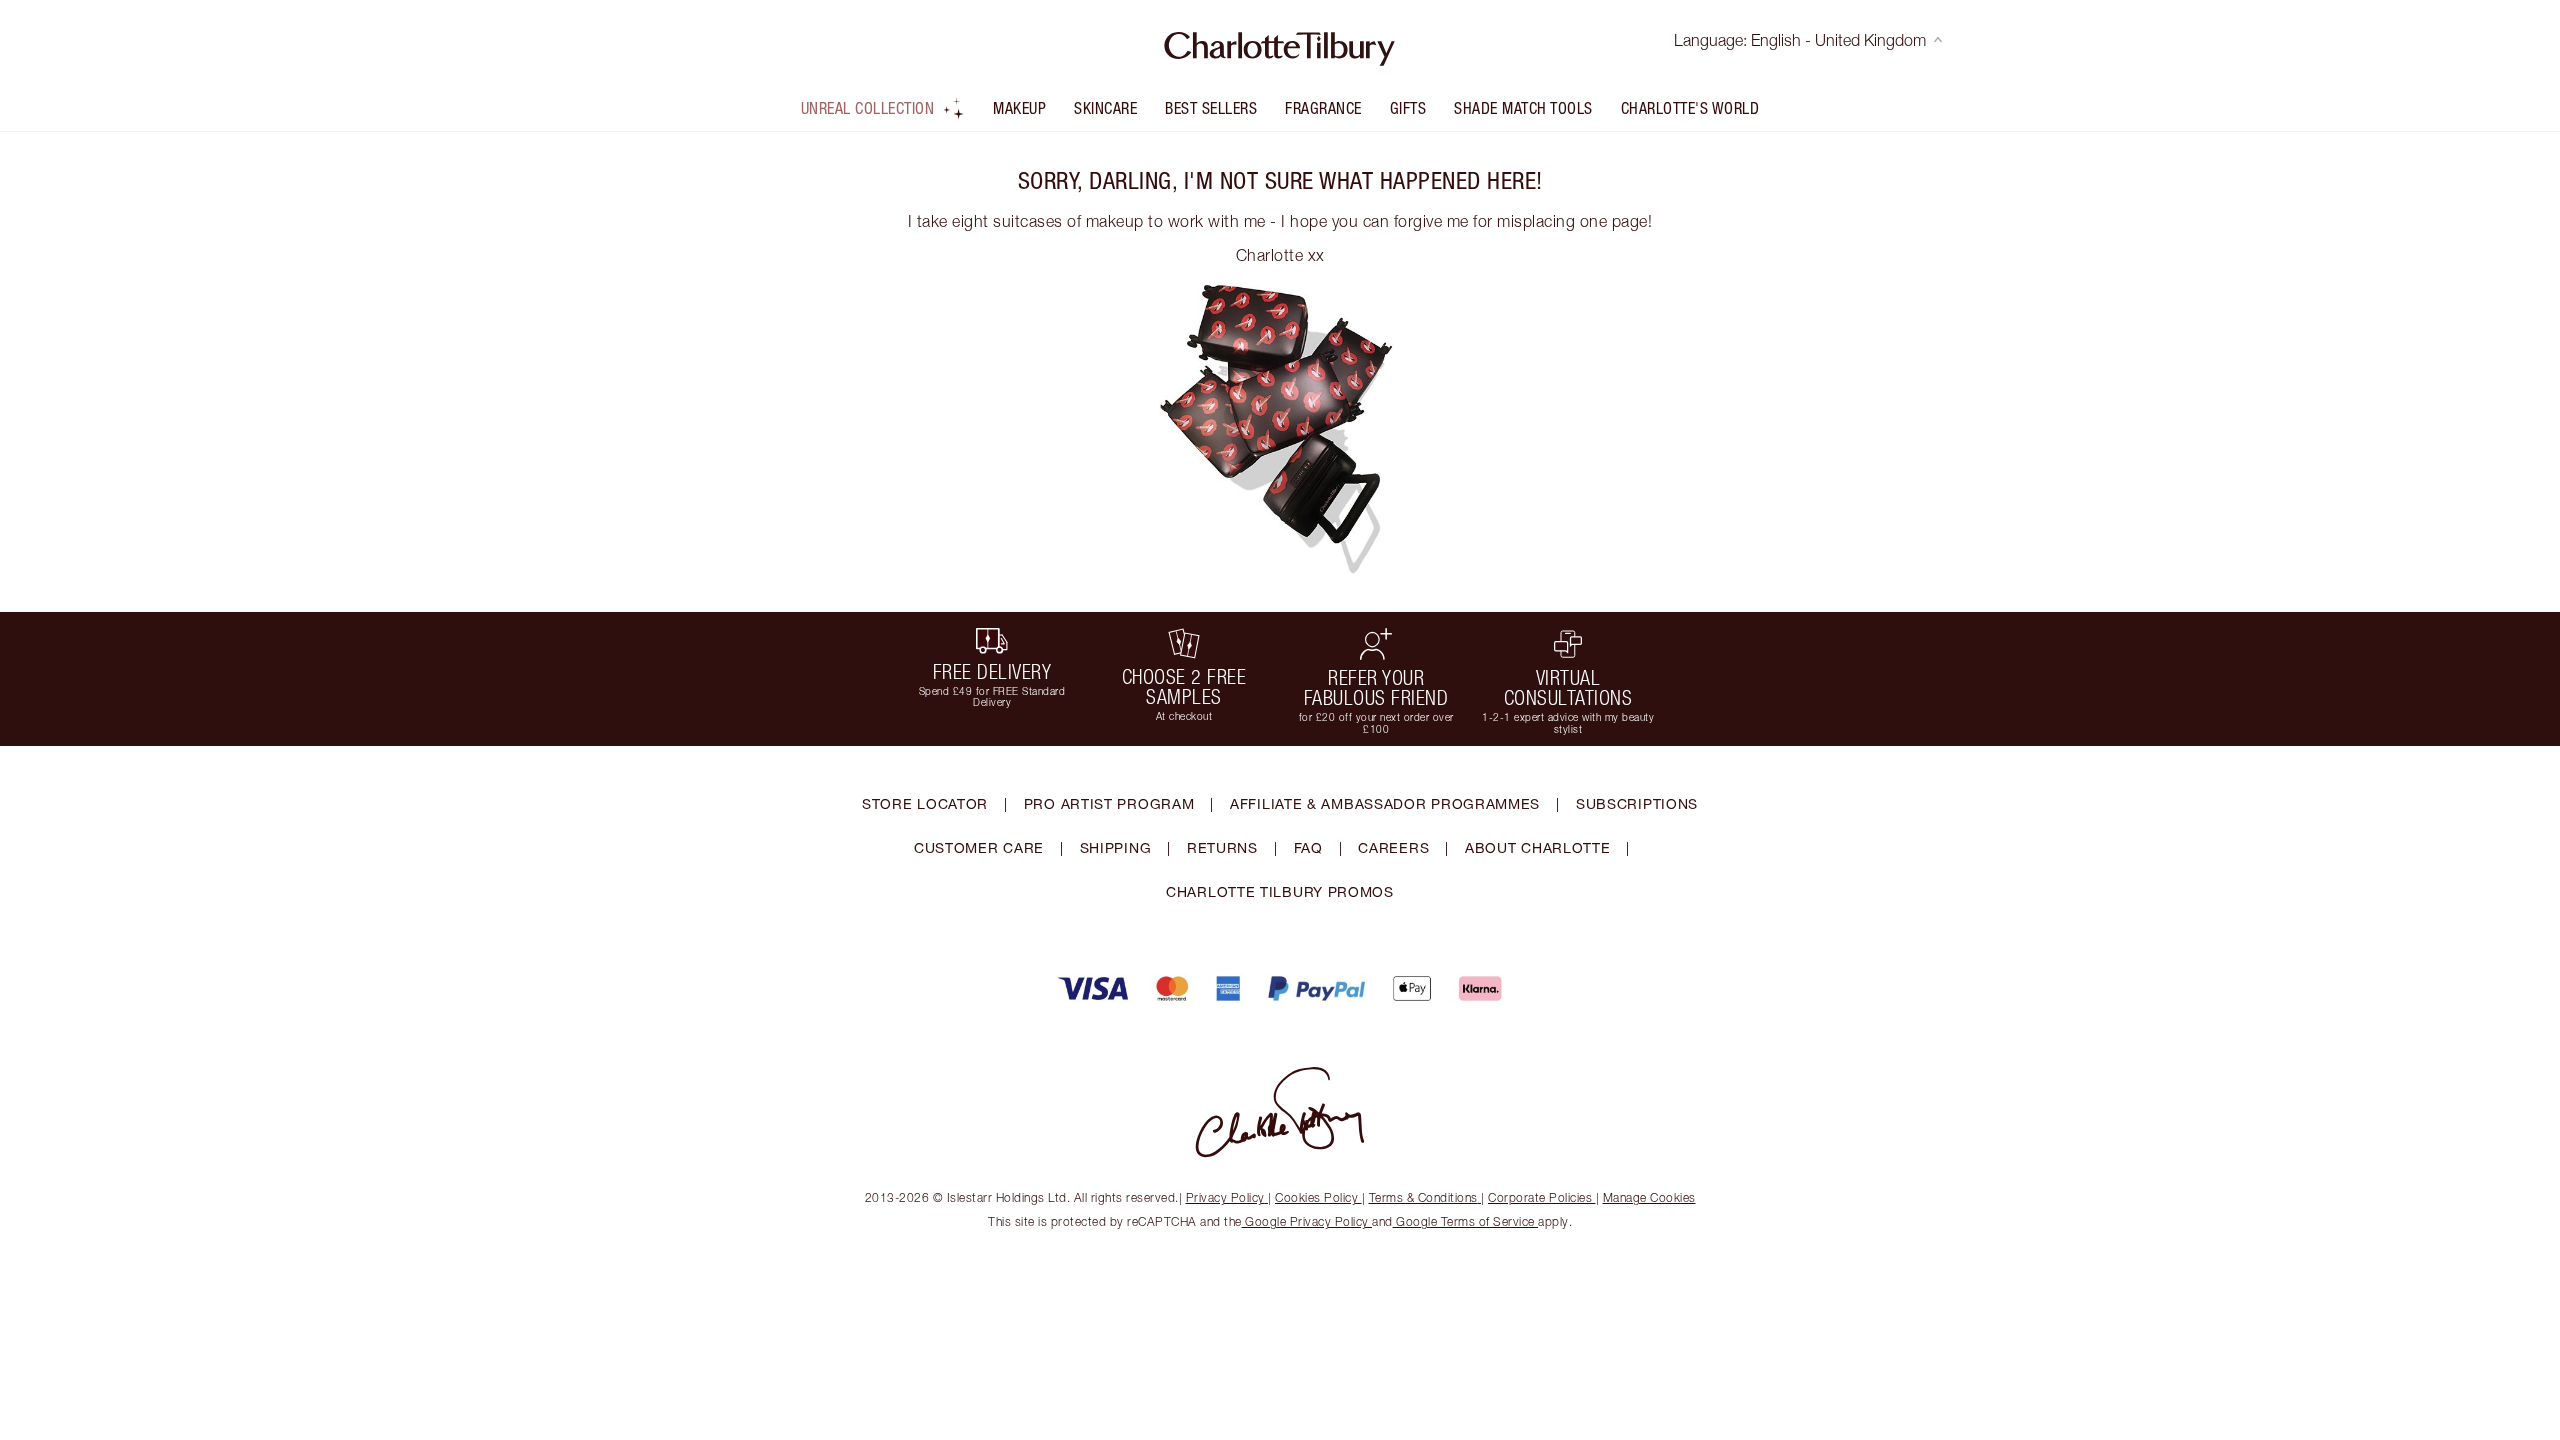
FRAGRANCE (1323, 108)
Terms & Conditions (1423, 1197)
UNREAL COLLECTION (868, 108)
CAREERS (1393, 847)
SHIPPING (1116, 847)
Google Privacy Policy (1307, 1221)
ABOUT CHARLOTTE (1538, 847)
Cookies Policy (1316, 1197)
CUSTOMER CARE (979, 847)
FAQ (1308, 847)
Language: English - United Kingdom (1800, 40)
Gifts (1408, 108)
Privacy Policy (1225, 1197)
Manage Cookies (1649, 1197)
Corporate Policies (1540, 1197)
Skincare (1105, 108)
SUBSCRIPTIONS (1637, 803)
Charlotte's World (1690, 108)
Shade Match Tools (1523, 108)
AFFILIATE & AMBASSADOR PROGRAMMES (1385, 803)
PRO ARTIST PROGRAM (1109, 803)
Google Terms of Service (1466, 1221)
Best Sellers (1211, 108)
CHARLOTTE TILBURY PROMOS (1280, 891)
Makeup (1019, 108)
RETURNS (1222, 847)
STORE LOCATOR (925, 803)
